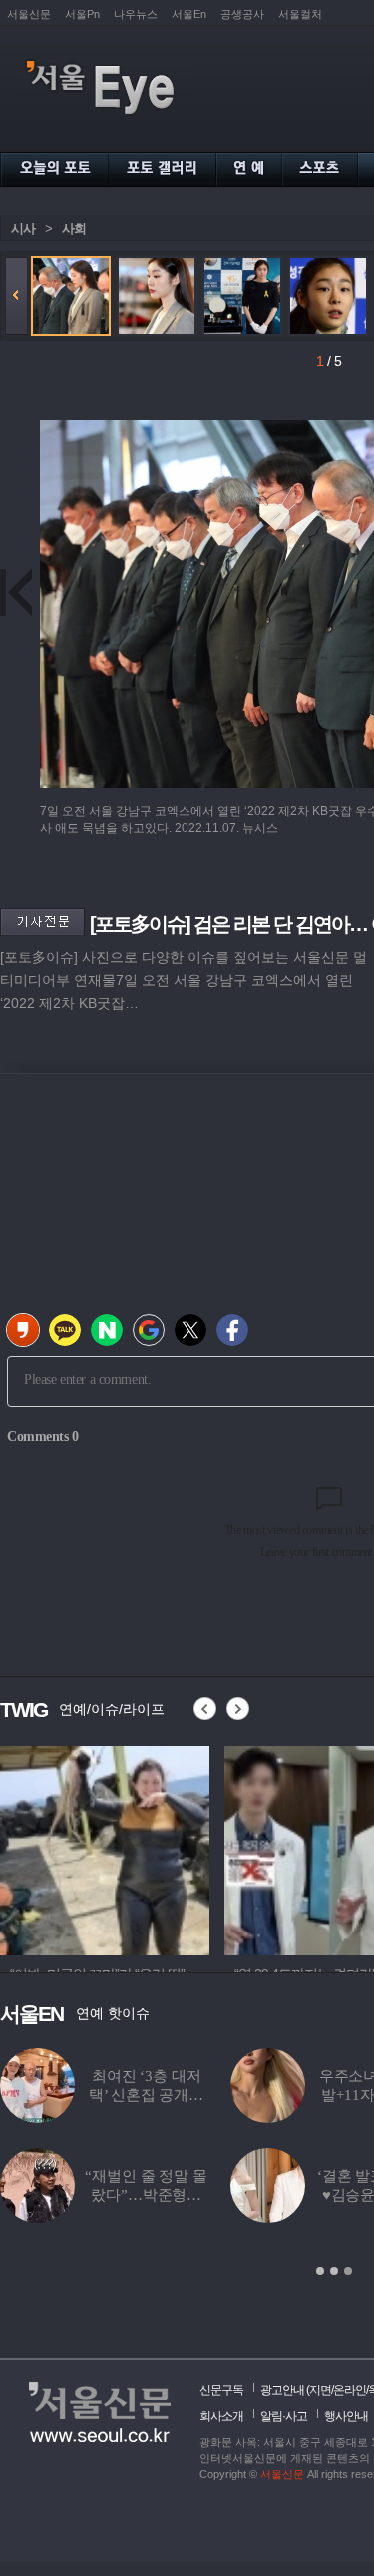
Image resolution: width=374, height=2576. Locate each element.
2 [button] (334, 2271)
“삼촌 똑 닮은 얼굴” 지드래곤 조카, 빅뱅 (239, 2095)
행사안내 (346, 2416)
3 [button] (348, 2271)
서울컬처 (300, 14)
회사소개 (221, 2416)
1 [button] (320, 2271)
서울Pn (82, 14)
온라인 (350, 2390)
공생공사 (242, 14)
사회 (74, 229)
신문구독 (221, 2390)
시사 (23, 229)
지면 (320, 2390)
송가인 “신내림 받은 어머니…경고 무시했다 (239, 2195)
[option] (263, 1848)
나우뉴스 (136, 14)
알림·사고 (284, 2416)
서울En (189, 14)
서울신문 (29, 14)
